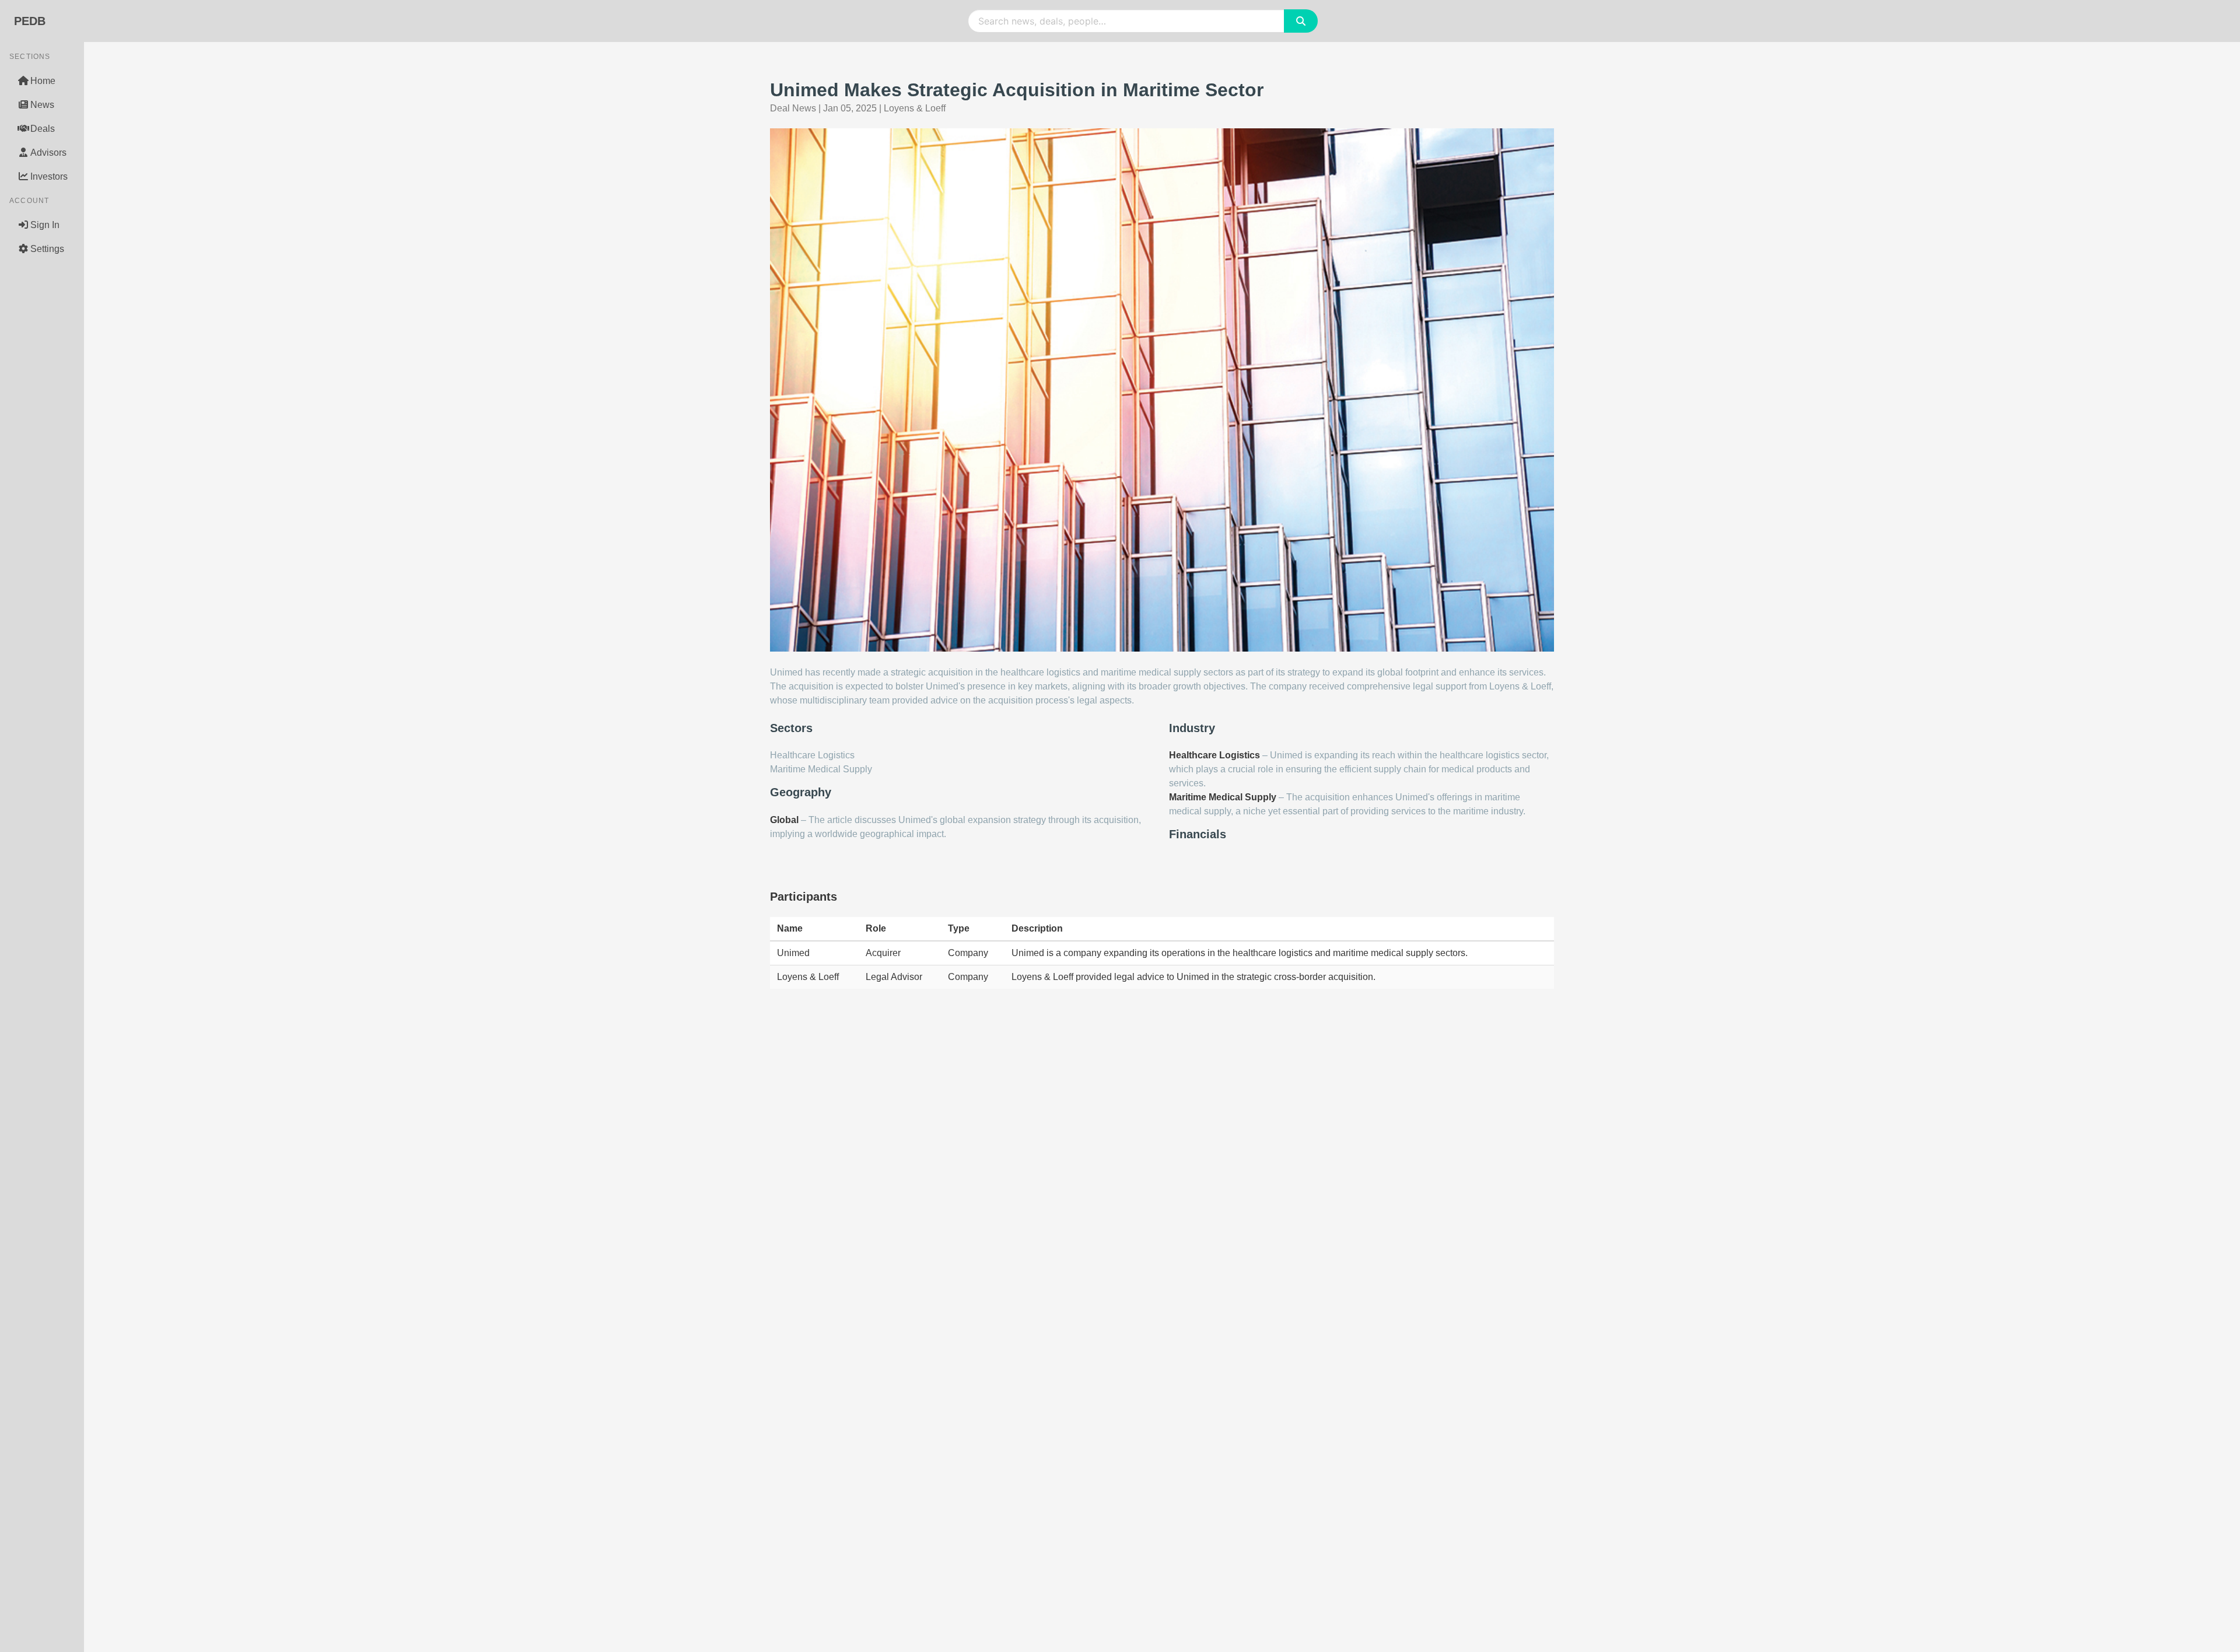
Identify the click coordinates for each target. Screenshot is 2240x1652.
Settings (47, 249)
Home (43, 81)
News (42, 105)
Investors (49, 176)
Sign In (45, 225)
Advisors (48, 153)
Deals (43, 129)
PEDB (30, 21)
